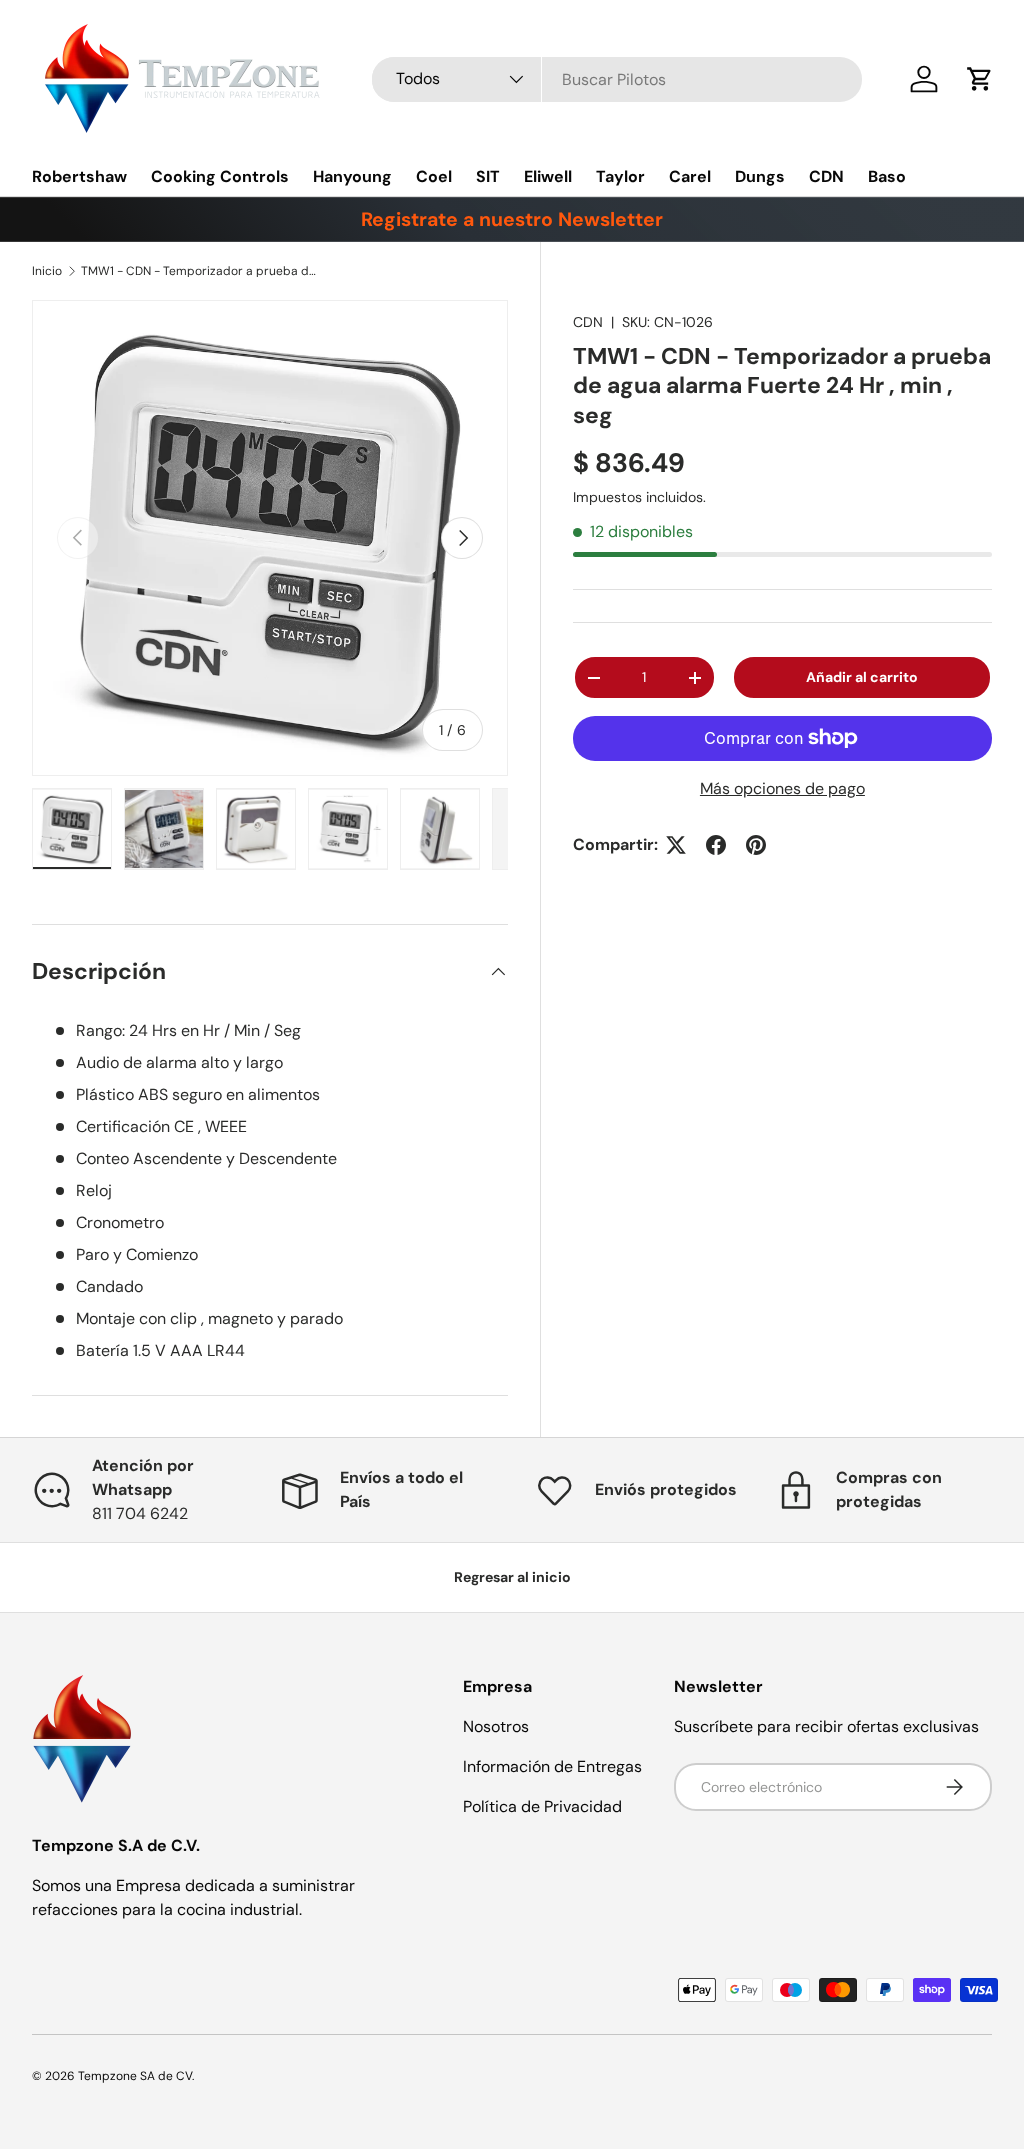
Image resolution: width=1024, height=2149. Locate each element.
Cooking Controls (220, 176)
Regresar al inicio (512, 1577)
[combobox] (617, 79)
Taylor (620, 176)
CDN (826, 176)
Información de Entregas (552, 1766)
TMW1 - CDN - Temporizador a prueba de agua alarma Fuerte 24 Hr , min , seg (201, 271)
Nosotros (496, 1726)
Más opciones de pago (782, 788)
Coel (434, 176)
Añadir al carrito (862, 677)
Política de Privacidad (542, 1806)
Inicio (47, 271)
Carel (690, 176)
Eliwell (548, 176)
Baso (887, 176)
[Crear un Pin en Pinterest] (756, 845)
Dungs (760, 176)
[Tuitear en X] (676, 845)
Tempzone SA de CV (135, 2076)
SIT (488, 176)
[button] (980, 79)
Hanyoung (352, 176)
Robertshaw (79, 176)
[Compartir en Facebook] (716, 845)
